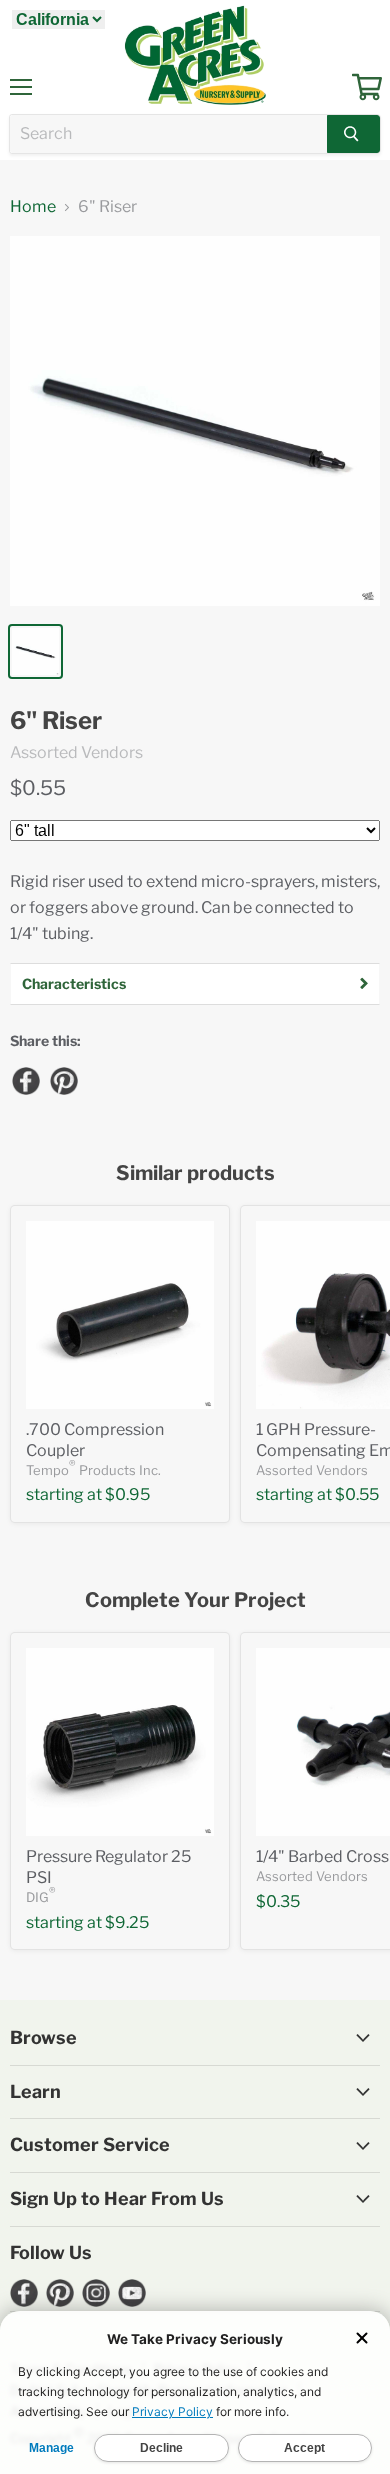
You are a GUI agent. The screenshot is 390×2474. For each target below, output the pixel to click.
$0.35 (278, 1901)
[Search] (353, 134)
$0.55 (38, 788)
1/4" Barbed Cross (322, 1856)
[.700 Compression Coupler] (120, 1315)
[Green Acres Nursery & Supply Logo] (195, 55)
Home (33, 207)
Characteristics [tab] (74, 983)
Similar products (195, 1173)
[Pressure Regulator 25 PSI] (120, 1742)
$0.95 (127, 1494)
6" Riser (56, 721)
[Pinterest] (63, 1080)
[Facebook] (25, 1080)
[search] (168, 134)
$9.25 (127, 1922)
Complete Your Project (195, 1600)
